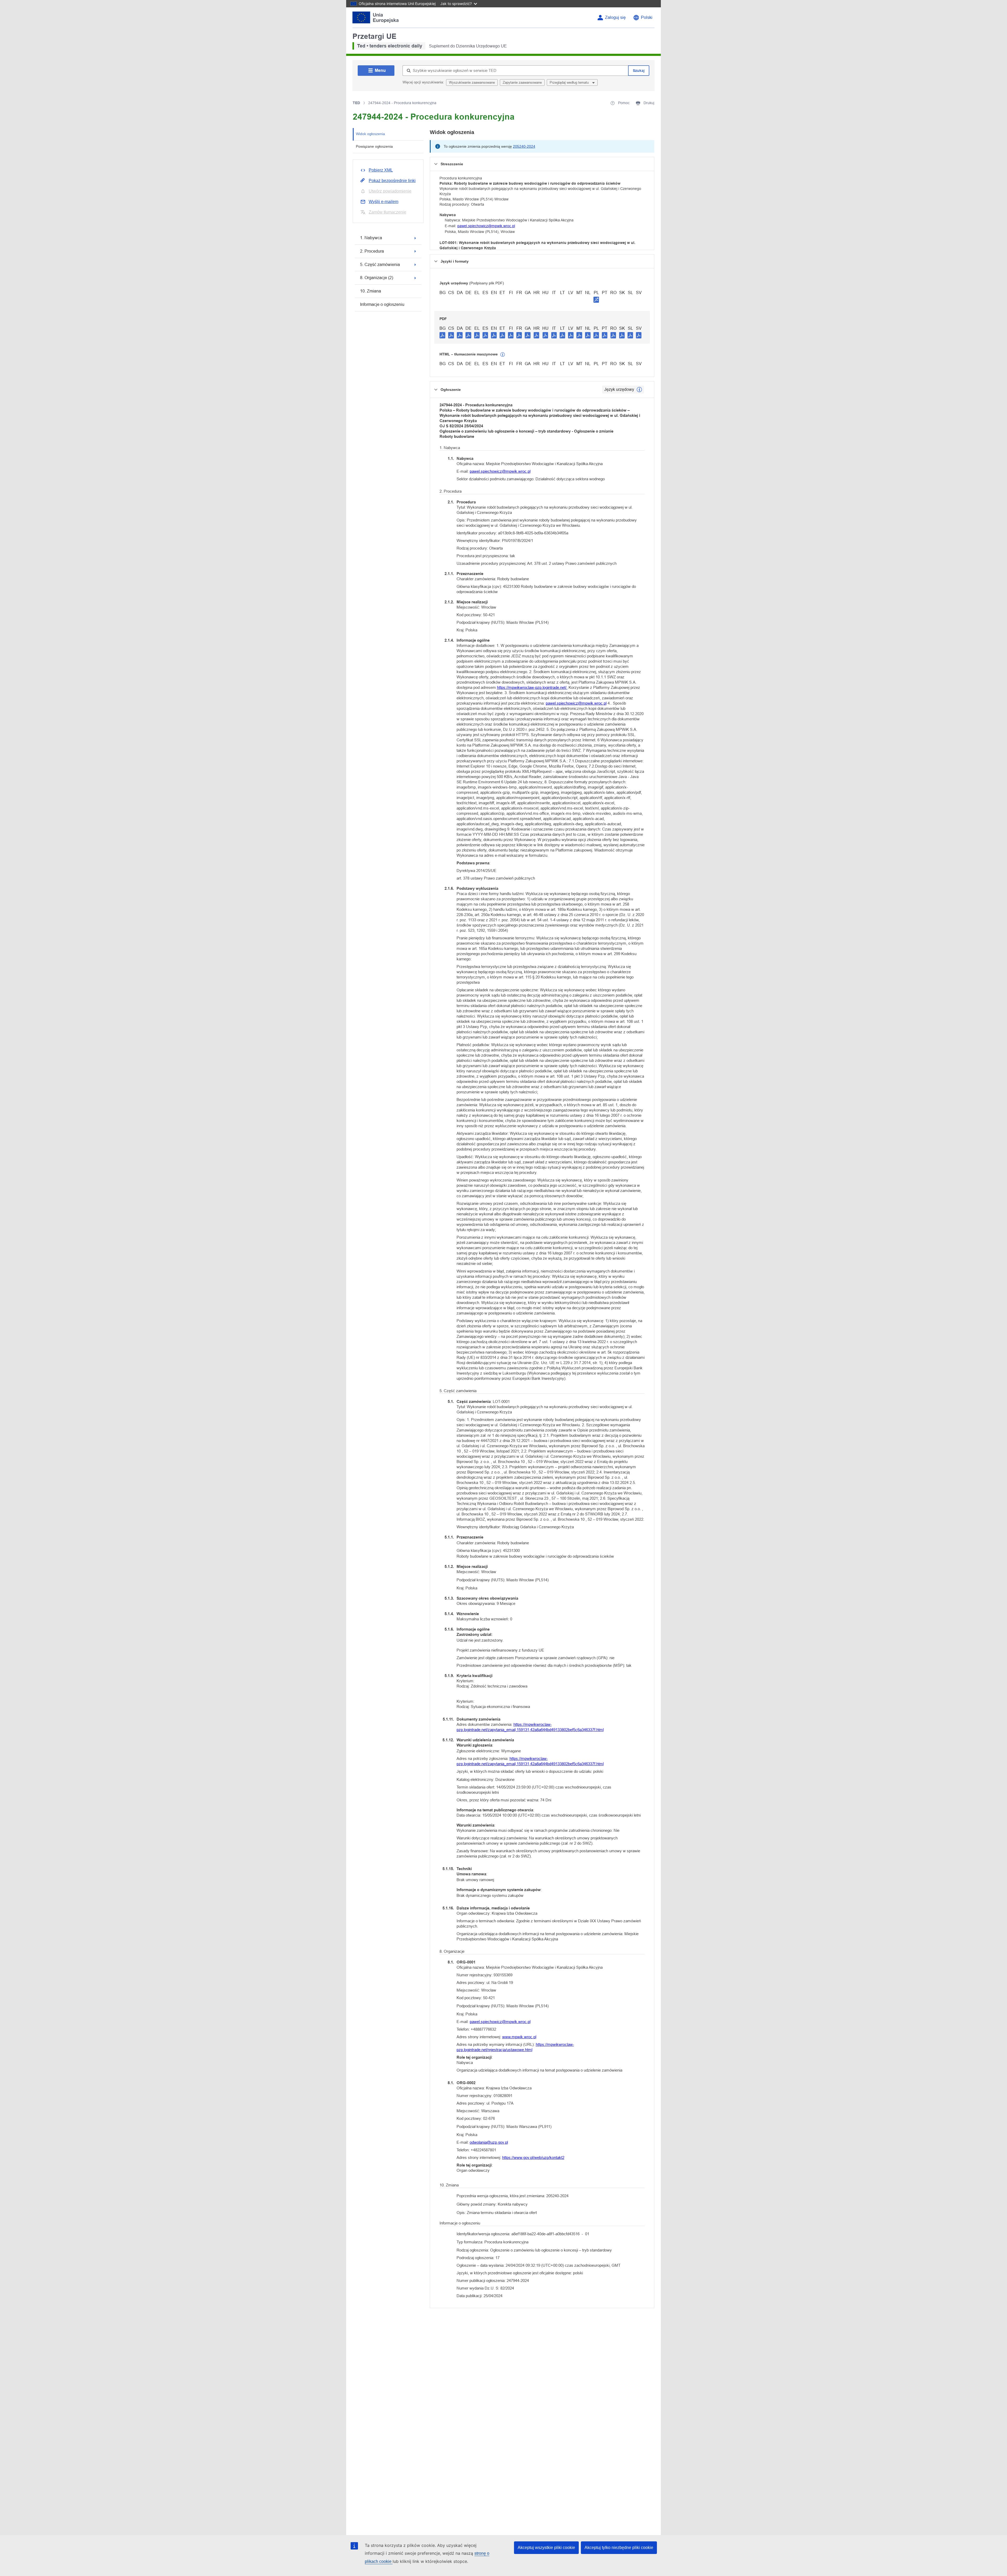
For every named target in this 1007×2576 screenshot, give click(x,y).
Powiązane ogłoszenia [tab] (374, 146)
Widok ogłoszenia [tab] (370, 134)
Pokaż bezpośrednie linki (392, 181)
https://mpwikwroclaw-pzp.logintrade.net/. (532, 687)
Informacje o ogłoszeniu (382, 304)
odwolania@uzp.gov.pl (489, 2142)
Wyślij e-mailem (384, 202)
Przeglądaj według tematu (570, 83)
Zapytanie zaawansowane (522, 83)
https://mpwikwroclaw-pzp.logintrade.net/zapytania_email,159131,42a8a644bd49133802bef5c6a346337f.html (530, 1727)
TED (356, 103)
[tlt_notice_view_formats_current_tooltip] (639, 390)
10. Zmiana (371, 291)
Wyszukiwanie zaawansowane (472, 83)
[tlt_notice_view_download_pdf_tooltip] (442, 335)
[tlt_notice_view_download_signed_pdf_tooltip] (596, 300)
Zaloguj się (615, 17)
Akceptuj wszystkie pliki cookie (546, 2548)
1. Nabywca (371, 238)
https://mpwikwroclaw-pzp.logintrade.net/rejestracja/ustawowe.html (515, 2047)
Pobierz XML (381, 170)
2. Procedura (372, 251)
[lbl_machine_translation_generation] (503, 355)
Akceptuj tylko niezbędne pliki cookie (619, 2548)
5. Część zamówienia (380, 265)
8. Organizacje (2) (377, 278)
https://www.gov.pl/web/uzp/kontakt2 (533, 2157)
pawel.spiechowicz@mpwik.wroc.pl (486, 226)
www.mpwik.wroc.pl (519, 2037)
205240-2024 (524, 146)
